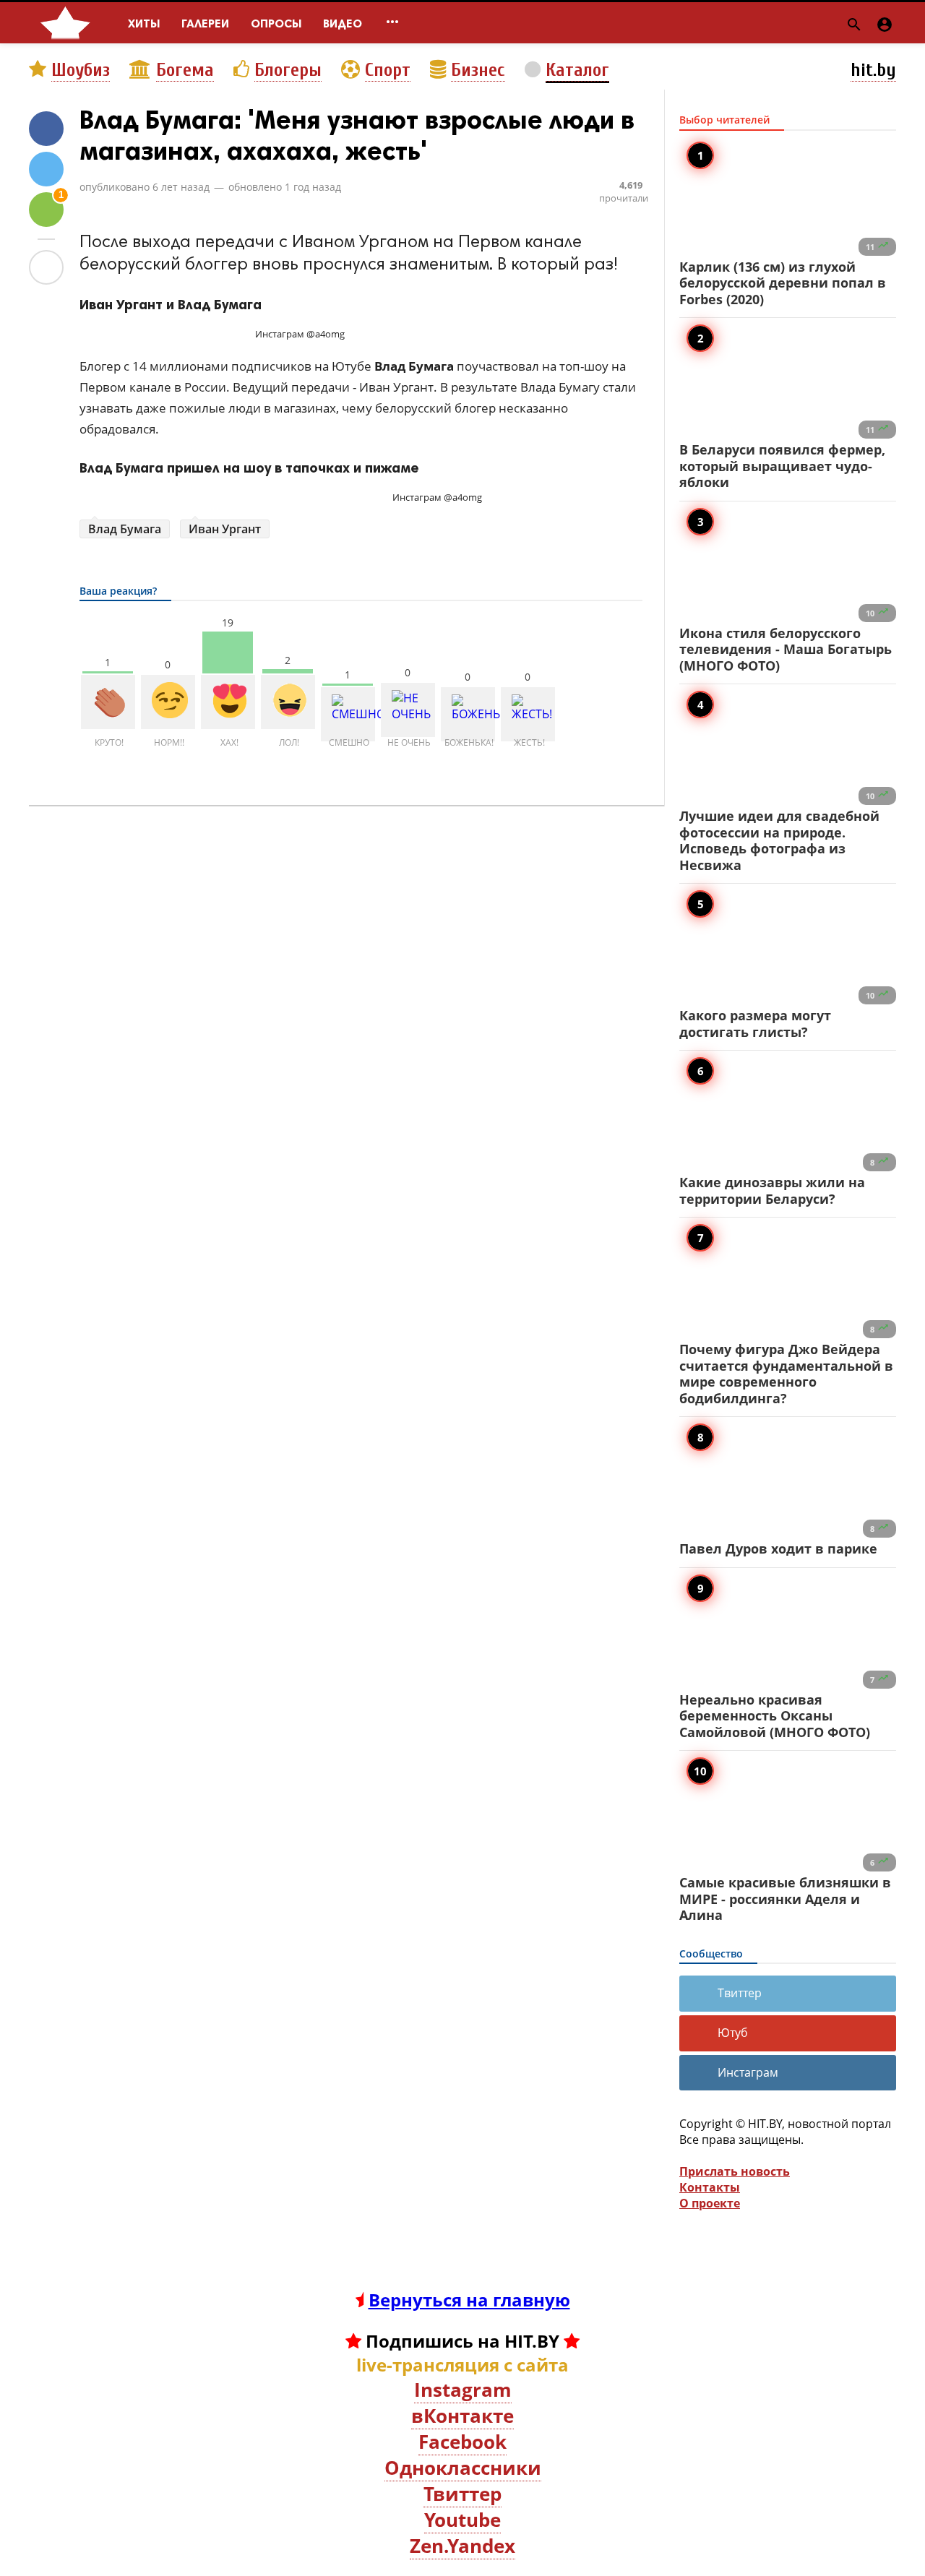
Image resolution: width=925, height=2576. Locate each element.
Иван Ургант (225, 529)
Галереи (205, 23)
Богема (185, 70)
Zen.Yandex (462, 2546)
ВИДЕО (343, 23)
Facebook (462, 2442)
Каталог (577, 70)
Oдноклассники (463, 2468)
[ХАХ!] (228, 702)
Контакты (710, 2187)
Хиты (144, 23)
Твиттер (740, 1993)
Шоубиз (81, 70)
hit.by (873, 70)
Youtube (462, 2520)
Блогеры (288, 70)
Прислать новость (735, 2171)
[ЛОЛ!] (288, 702)
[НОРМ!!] (168, 702)
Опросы (276, 23)
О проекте (710, 2203)
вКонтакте (462, 2416)
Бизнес (478, 70)
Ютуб (733, 2033)
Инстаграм (748, 2072)
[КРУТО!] (108, 702)
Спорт (388, 70)
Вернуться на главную (469, 2300)
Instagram (463, 2390)
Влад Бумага (125, 529)
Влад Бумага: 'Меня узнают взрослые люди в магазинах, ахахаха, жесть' (357, 135)
